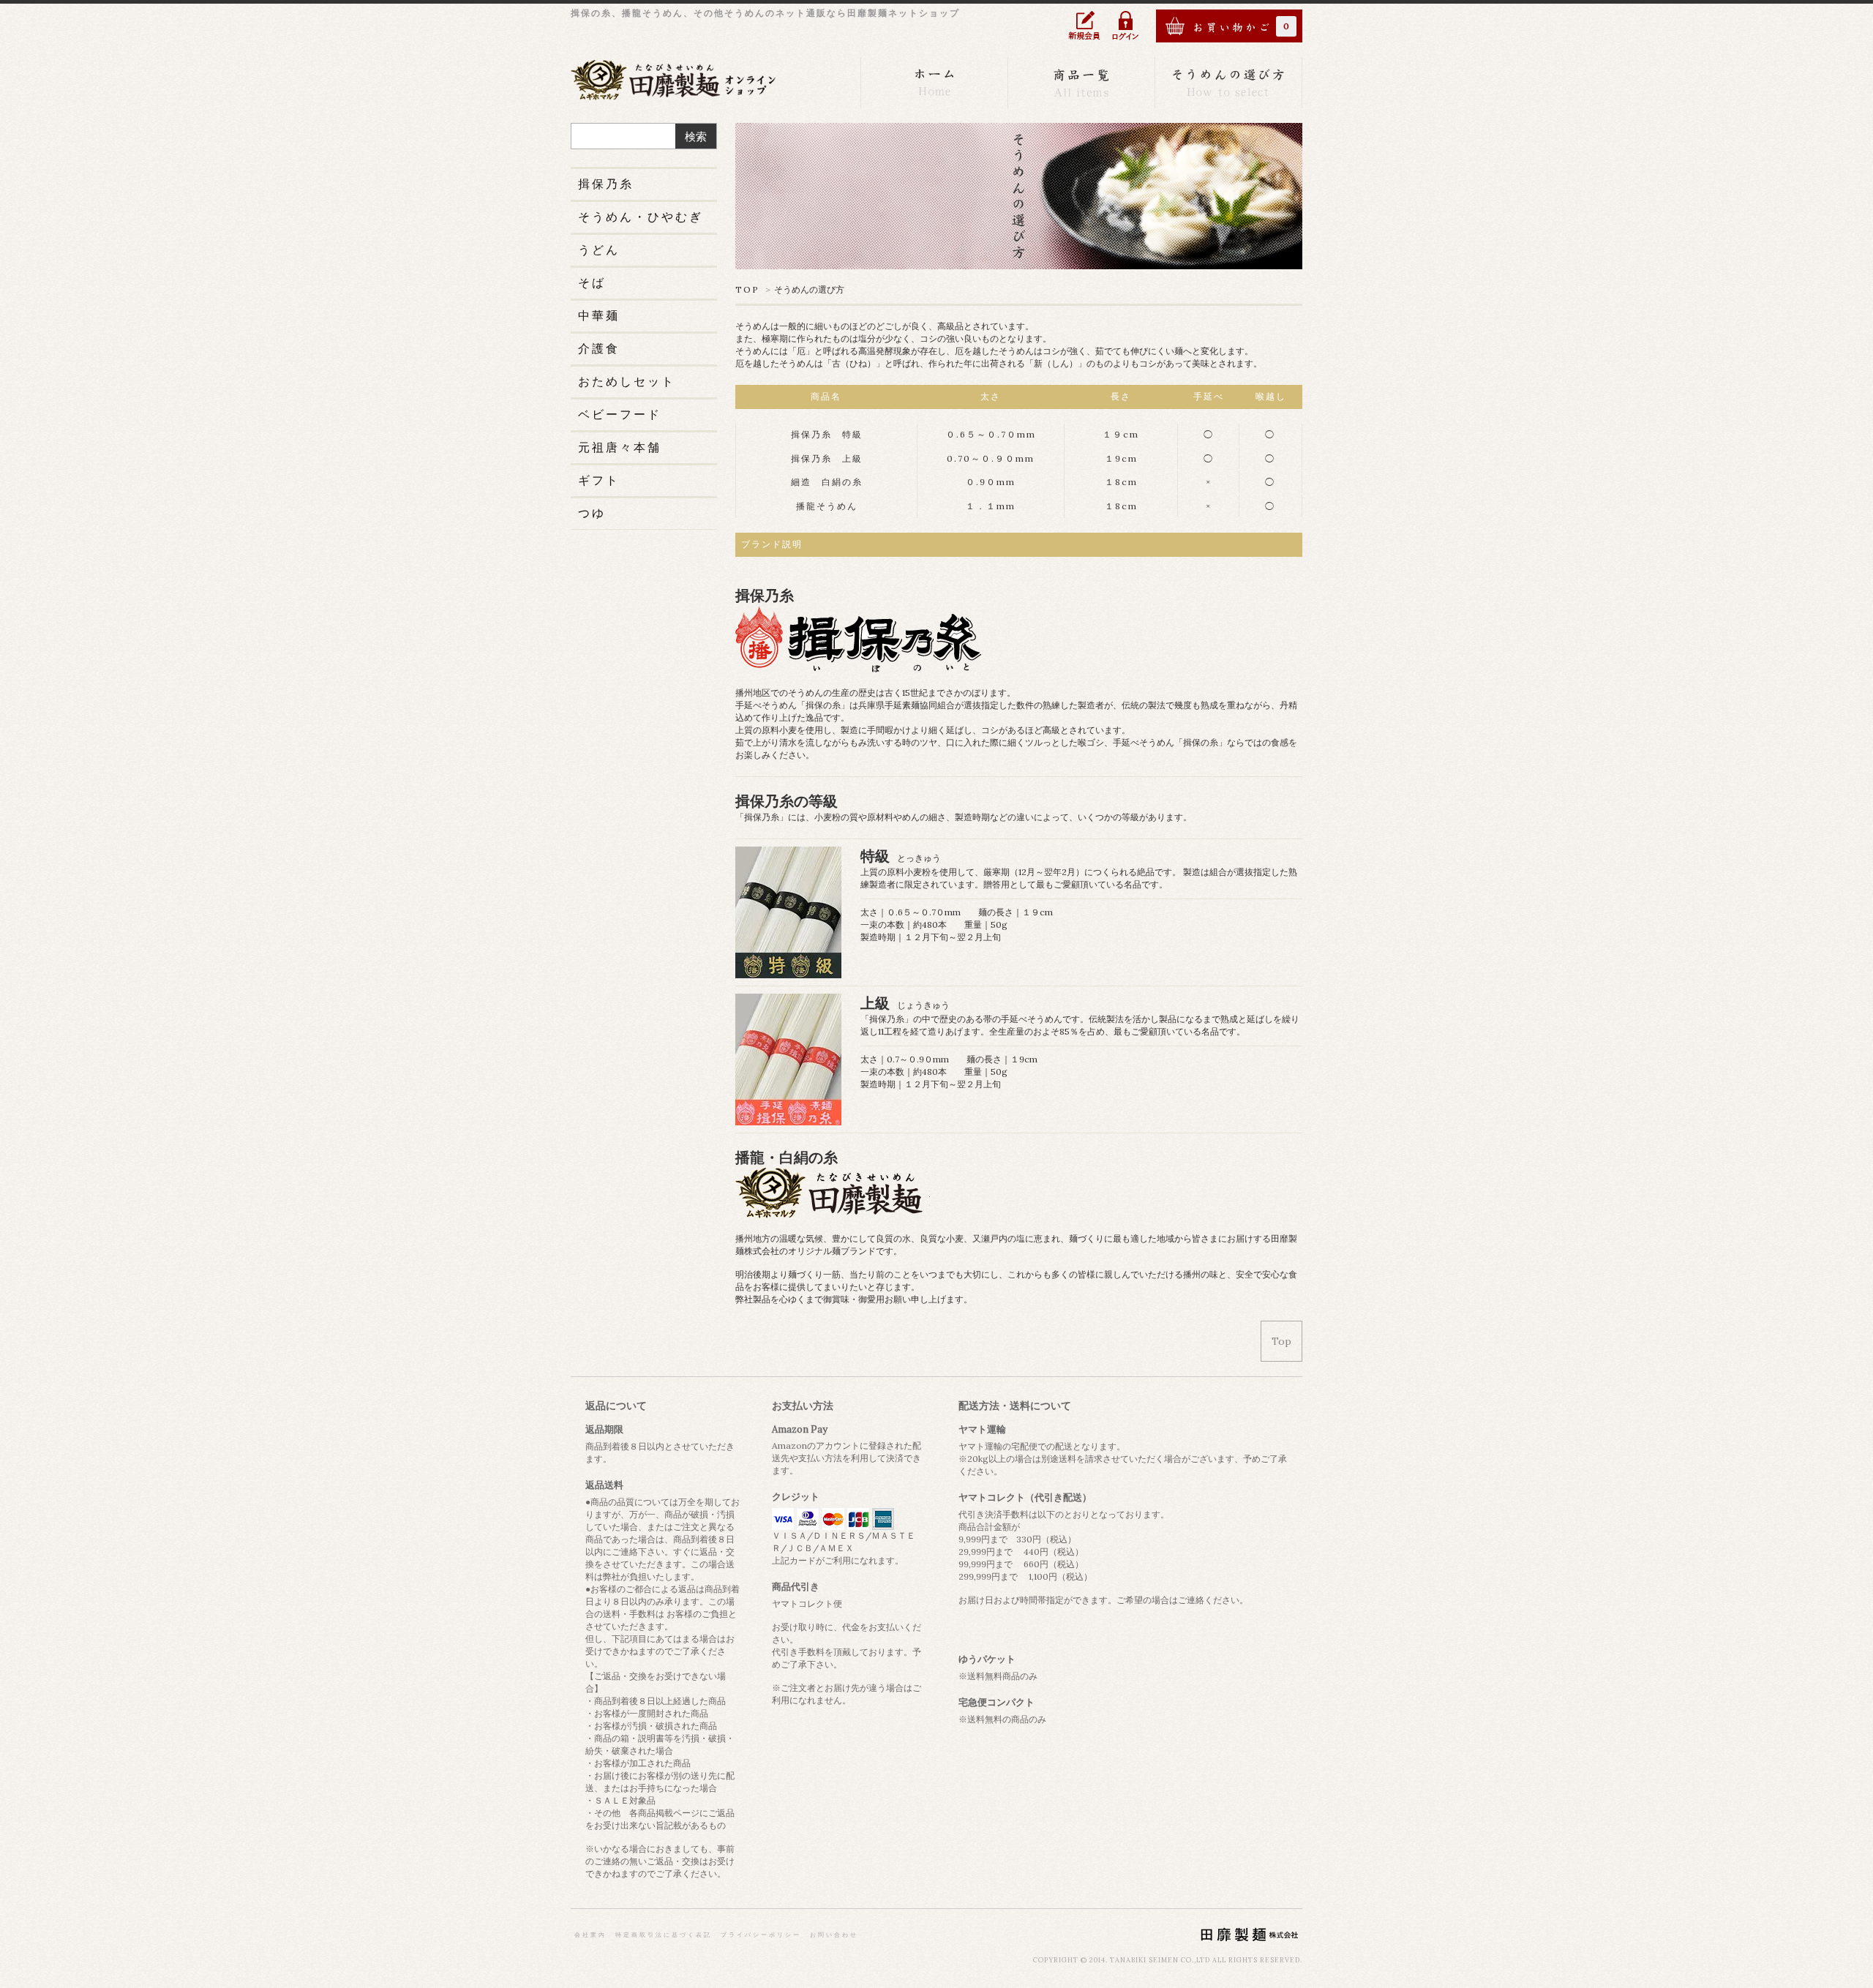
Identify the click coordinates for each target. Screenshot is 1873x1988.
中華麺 (599, 315)
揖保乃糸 (606, 184)
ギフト (599, 480)
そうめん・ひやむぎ (641, 217)
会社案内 (590, 1935)
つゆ (592, 513)
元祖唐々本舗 (620, 447)
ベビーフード (620, 414)
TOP (747, 289)
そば (592, 282)
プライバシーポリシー (761, 1935)
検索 (696, 136)
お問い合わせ (834, 1935)
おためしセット (627, 381)
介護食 (599, 348)
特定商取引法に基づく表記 (664, 1935)
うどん (599, 250)
